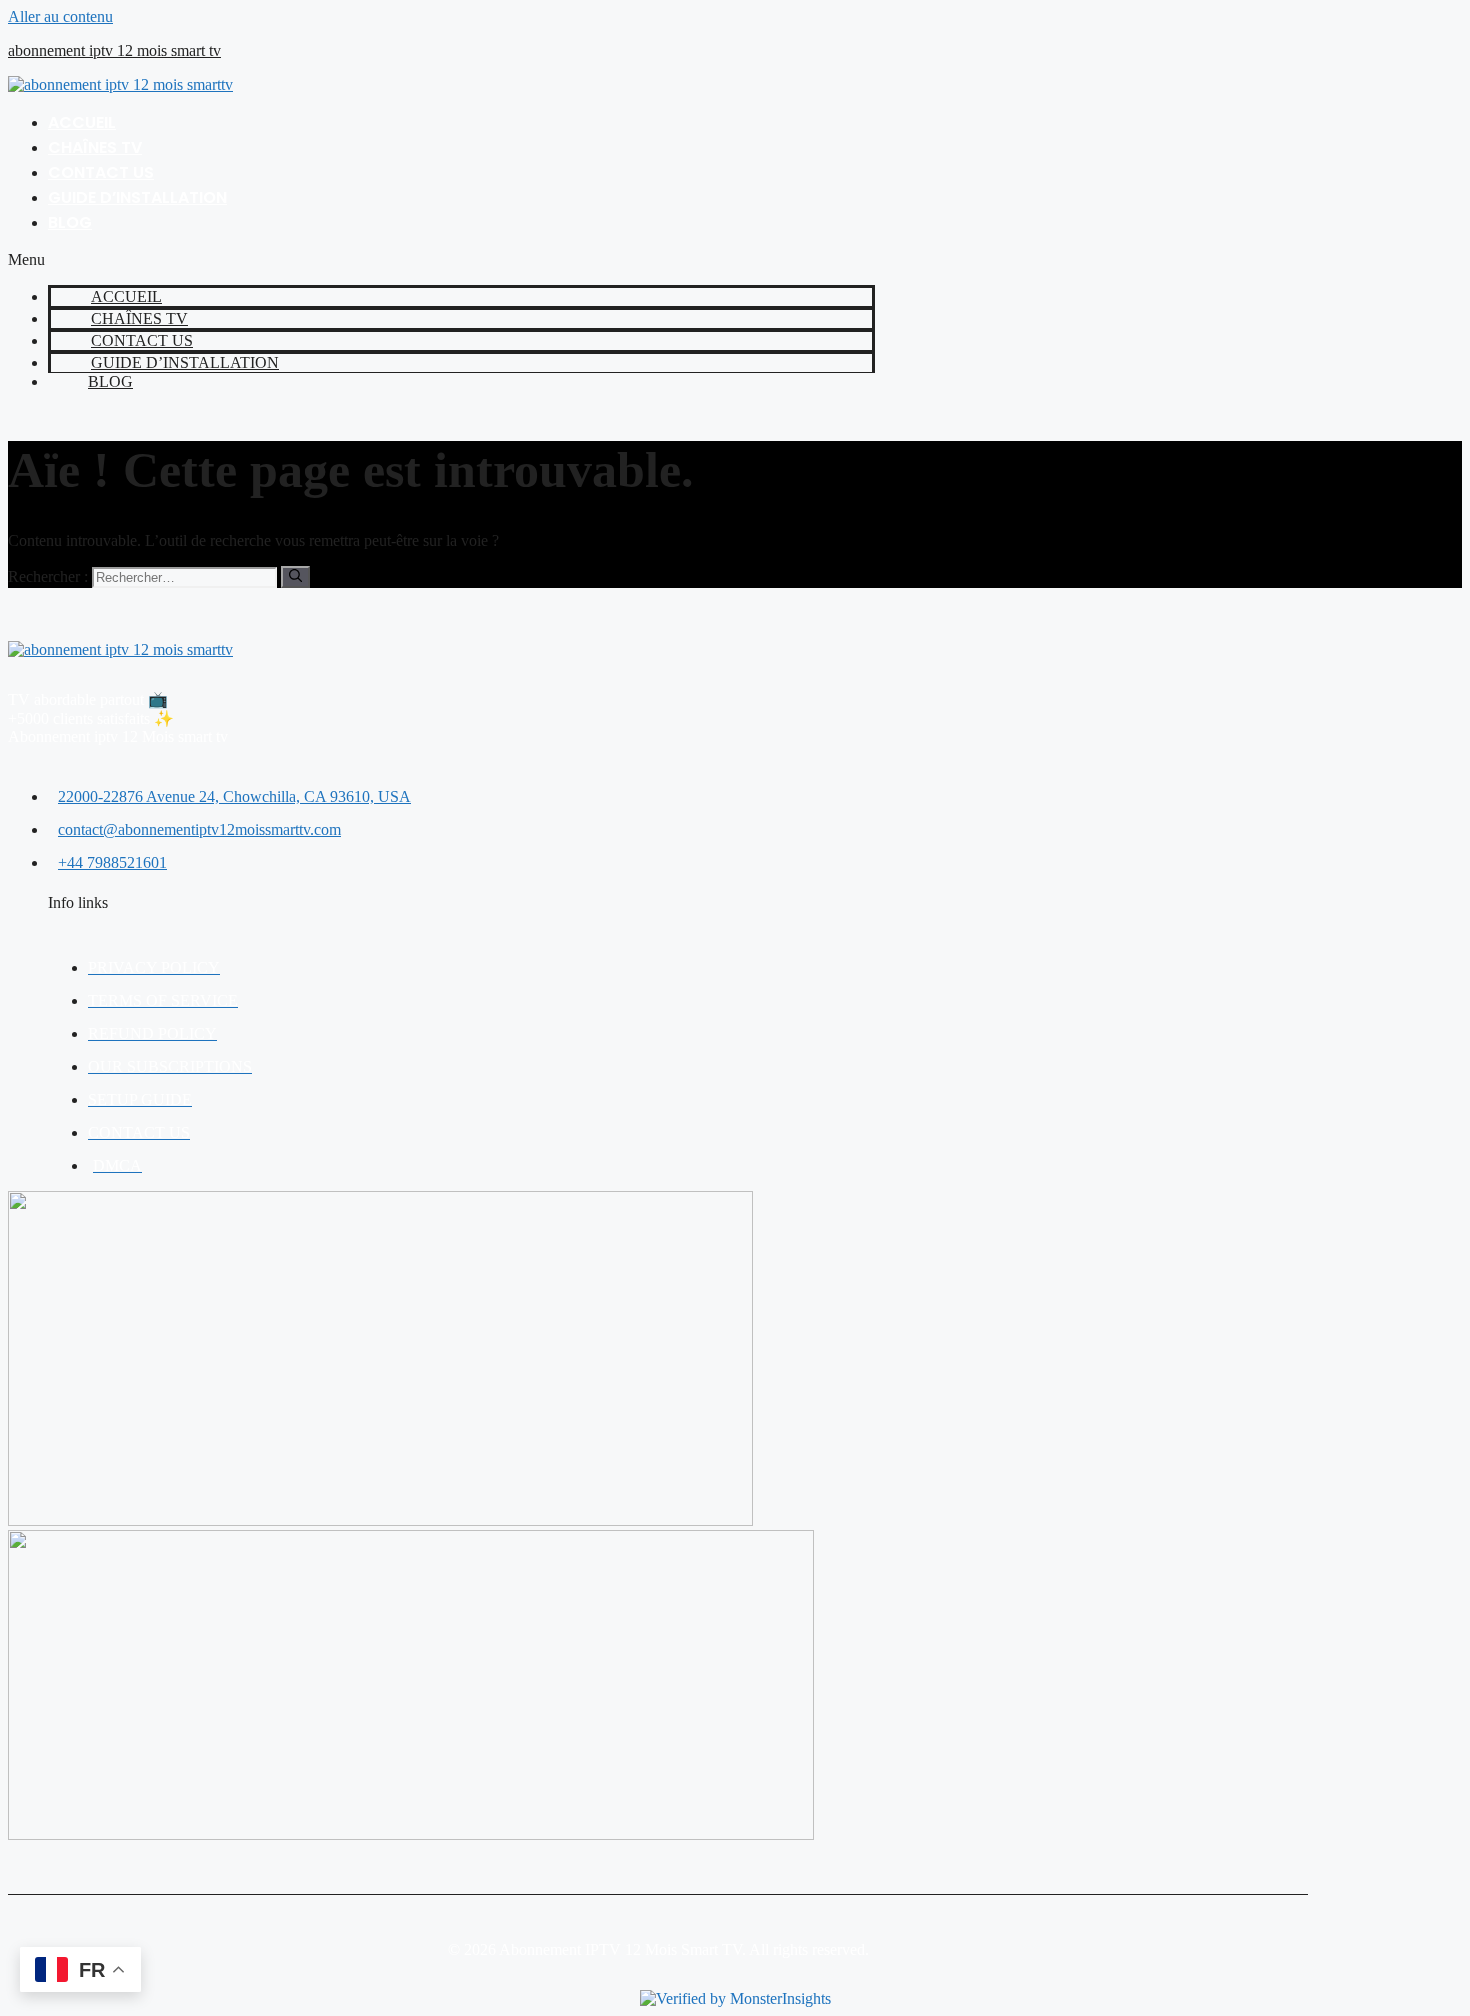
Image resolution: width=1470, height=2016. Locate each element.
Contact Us (101, 172)
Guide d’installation (137, 197)
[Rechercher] (295, 577)
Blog (70, 222)
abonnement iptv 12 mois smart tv (114, 50)
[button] (441, 260)
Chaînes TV (95, 147)
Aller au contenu (60, 16)
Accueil (82, 122)
